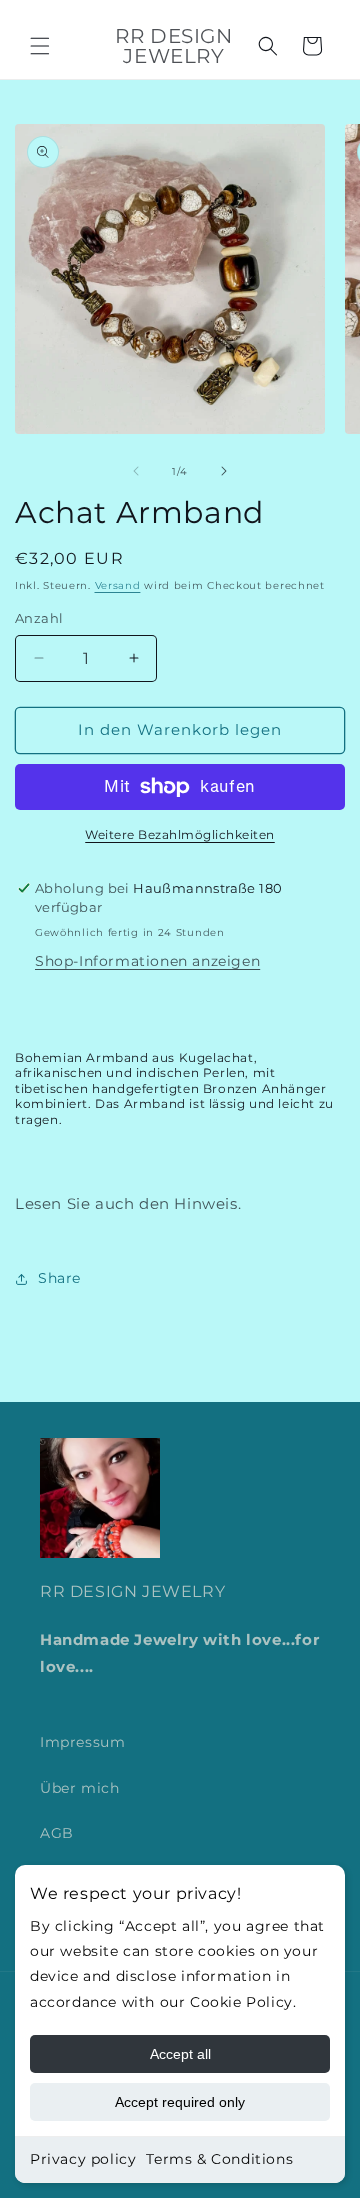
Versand (118, 585)
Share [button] (59, 1278)
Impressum (82, 1742)
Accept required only (180, 2102)
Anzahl (39, 618)
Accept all (180, 2054)
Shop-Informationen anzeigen (147, 961)
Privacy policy (83, 2159)
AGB (57, 1833)
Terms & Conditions (219, 2159)
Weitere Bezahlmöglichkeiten (180, 834)
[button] (40, 46)
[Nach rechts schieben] (224, 471)
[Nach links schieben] (136, 471)
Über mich (79, 1788)
